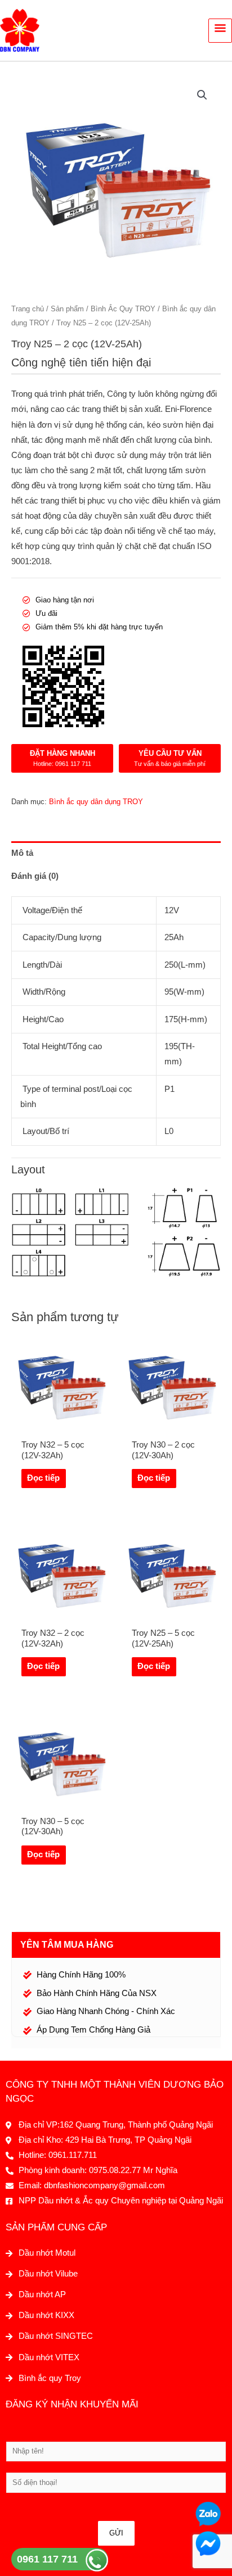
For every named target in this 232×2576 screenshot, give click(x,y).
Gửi (116, 2533)
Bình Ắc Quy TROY (123, 309)
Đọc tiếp (43, 1478)
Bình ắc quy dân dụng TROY (96, 802)
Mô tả (22, 853)
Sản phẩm (67, 309)
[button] (202, 95)
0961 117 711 (47, 2559)
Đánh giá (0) (35, 876)
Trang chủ (28, 309)
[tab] (116, 853)
